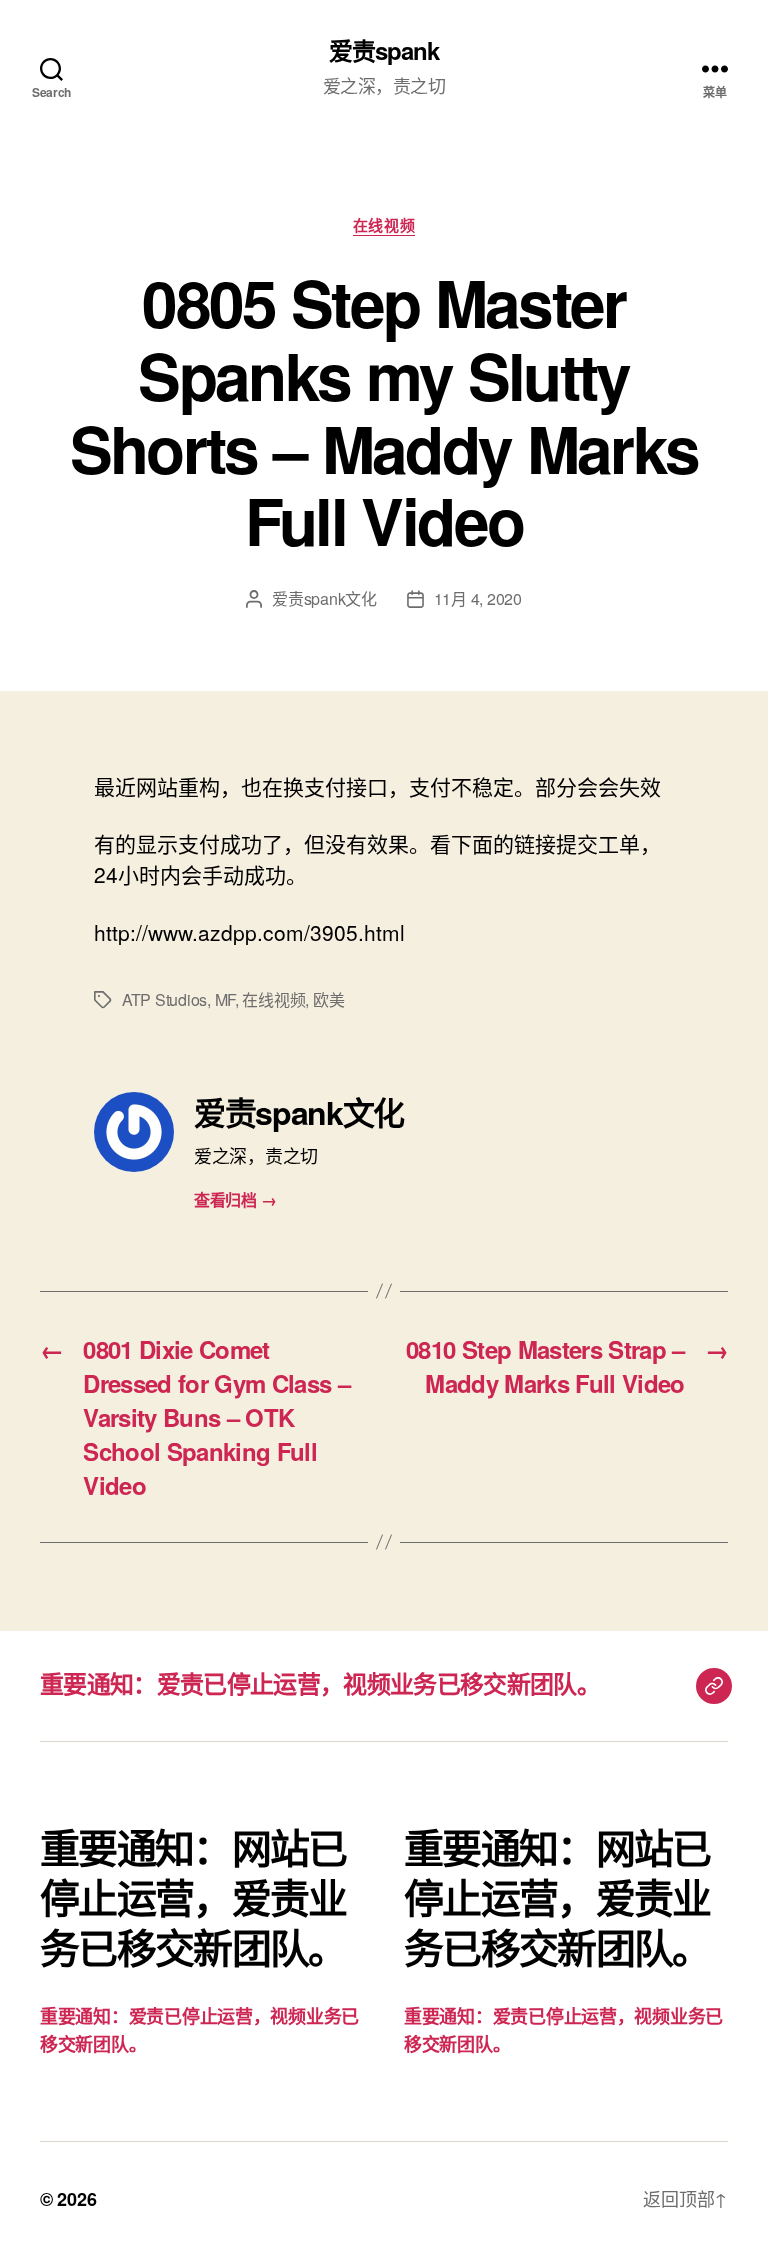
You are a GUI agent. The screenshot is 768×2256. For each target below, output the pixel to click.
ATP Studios (164, 999)
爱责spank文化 (324, 598)
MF (225, 999)
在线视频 (384, 226)
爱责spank (384, 50)
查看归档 (235, 1199)
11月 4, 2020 (478, 598)
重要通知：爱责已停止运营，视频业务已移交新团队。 (320, 1683)
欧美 (328, 999)
